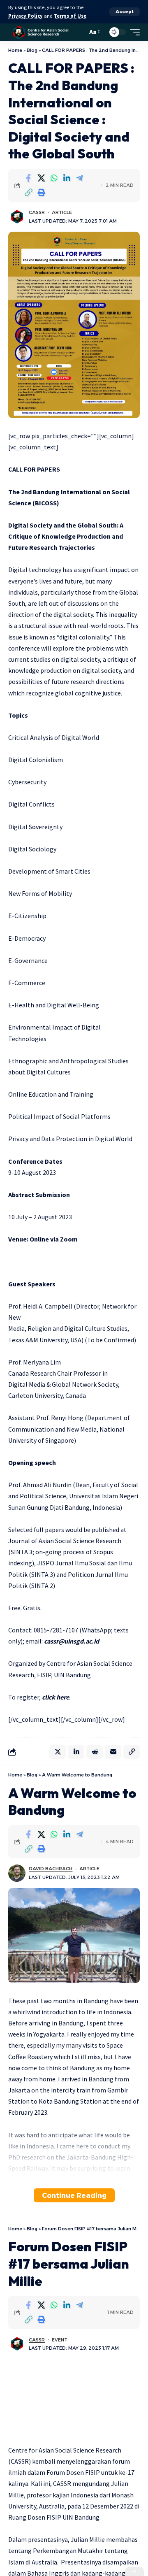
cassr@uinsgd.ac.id (72, 1641)
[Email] (113, 1752)
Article (62, 212)
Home (15, 50)
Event (60, 2340)
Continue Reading (74, 2195)
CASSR (37, 212)
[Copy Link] (28, 193)
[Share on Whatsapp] (54, 178)
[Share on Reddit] (95, 1752)
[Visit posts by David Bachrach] (17, 1873)
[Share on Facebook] (28, 178)
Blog (32, 50)
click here (55, 1697)
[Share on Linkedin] (67, 178)
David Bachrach (51, 1869)
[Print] (41, 193)
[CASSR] (41, 32)
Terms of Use (70, 16)
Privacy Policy (25, 16)
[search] (79, 32)
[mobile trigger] (133, 32)
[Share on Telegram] (79, 178)
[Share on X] (41, 178)
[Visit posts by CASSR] (17, 217)
